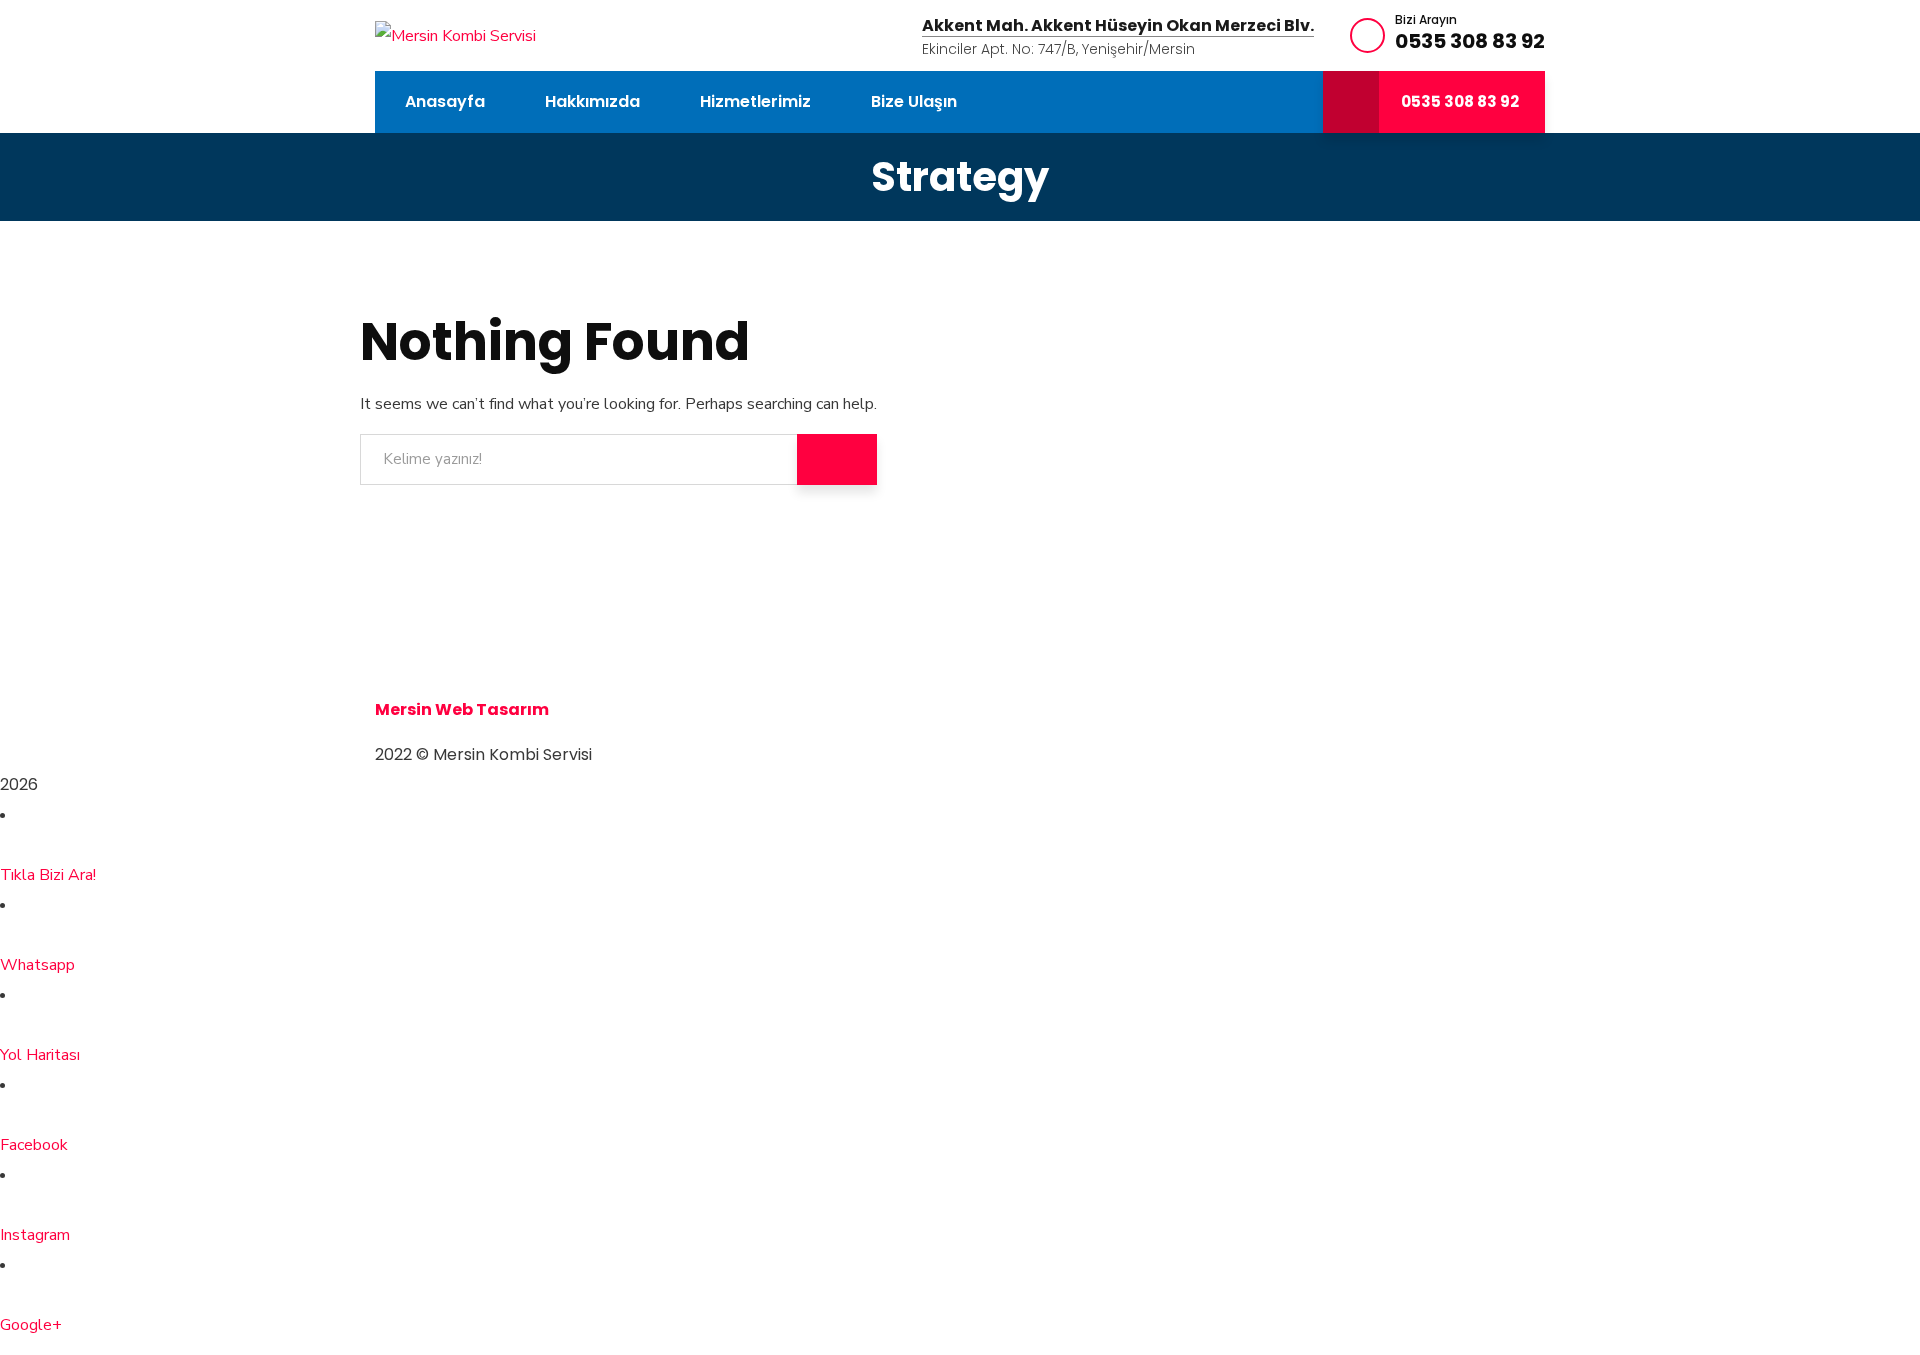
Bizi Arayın (1426, 20)
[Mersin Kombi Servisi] (455, 35)
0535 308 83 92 (1470, 41)
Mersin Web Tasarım (462, 709)
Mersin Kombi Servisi (462, 619)
